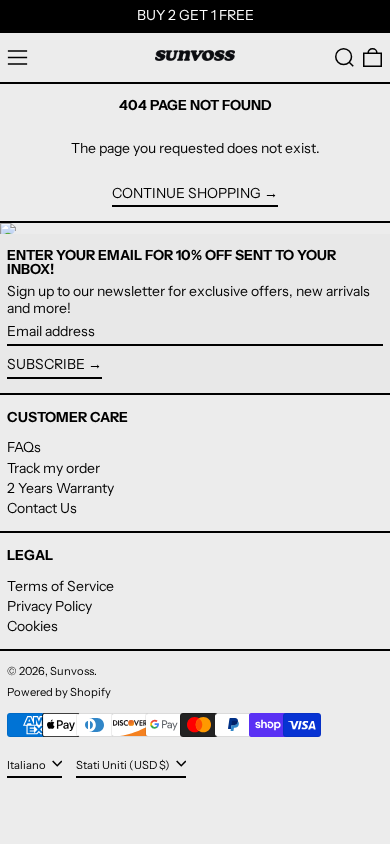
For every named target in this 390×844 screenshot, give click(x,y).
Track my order (53, 468)
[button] (344, 57)
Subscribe (46, 364)
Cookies (32, 626)
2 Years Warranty (60, 488)
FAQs (24, 447)
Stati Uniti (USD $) (124, 765)
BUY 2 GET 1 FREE (195, 15)
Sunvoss (72, 671)
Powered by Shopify (59, 692)
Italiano (27, 765)
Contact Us (42, 508)
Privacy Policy (49, 606)
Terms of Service (60, 586)
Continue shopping (186, 193)
